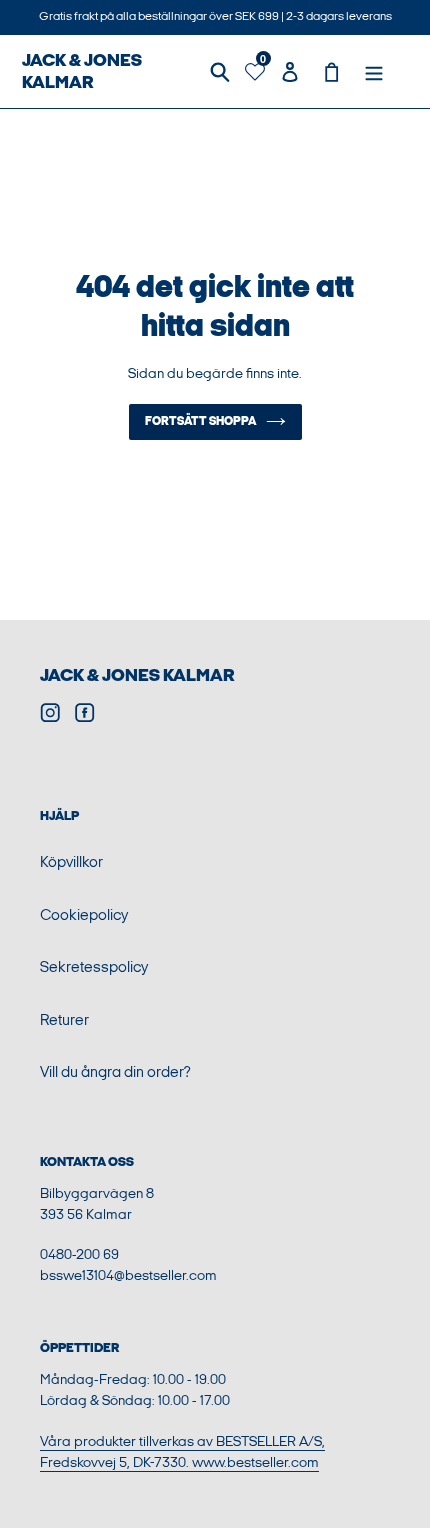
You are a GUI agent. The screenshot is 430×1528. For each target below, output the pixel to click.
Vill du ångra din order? (115, 1072)
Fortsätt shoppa (200, 421)
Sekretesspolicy (94, 967)
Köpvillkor (71, 862)
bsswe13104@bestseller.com (128, 1275)
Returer (64, 1020)
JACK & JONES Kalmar (82, 71)
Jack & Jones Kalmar (137, 675)
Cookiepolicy (84, 915)
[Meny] (374, 71)
